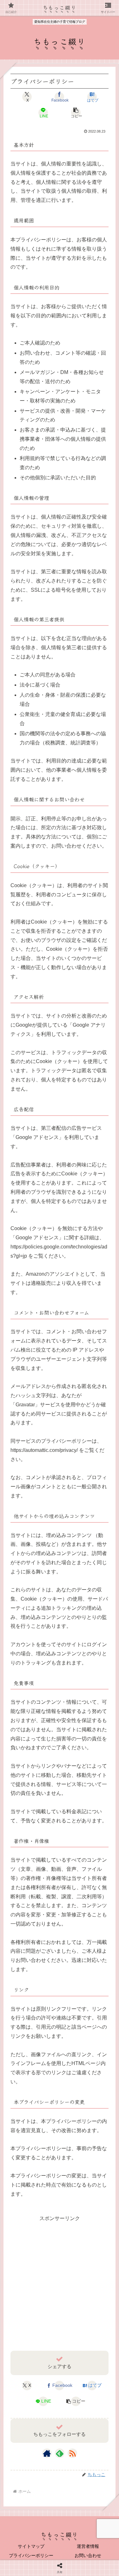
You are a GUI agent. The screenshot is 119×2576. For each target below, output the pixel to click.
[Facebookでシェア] (20, 1893)
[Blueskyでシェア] (73, 1877)
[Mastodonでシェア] (46, 1877)
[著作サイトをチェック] (47, 2453)
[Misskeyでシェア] (99, 1877)
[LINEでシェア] (99, 1893)
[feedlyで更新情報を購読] (60, 2453)
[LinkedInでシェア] (60, 1909)
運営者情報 (88, 2546)
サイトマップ (31, 2546)
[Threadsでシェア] (46, 1893)
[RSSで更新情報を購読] (72, 2453)
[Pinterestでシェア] (33, 1909)
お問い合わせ (88, 2555)
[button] (76, 113)
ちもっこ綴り (60, 7)
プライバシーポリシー (31, 2555)
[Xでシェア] (20, 1877)
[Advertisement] (60, 2283)
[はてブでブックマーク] (73, 1893)
